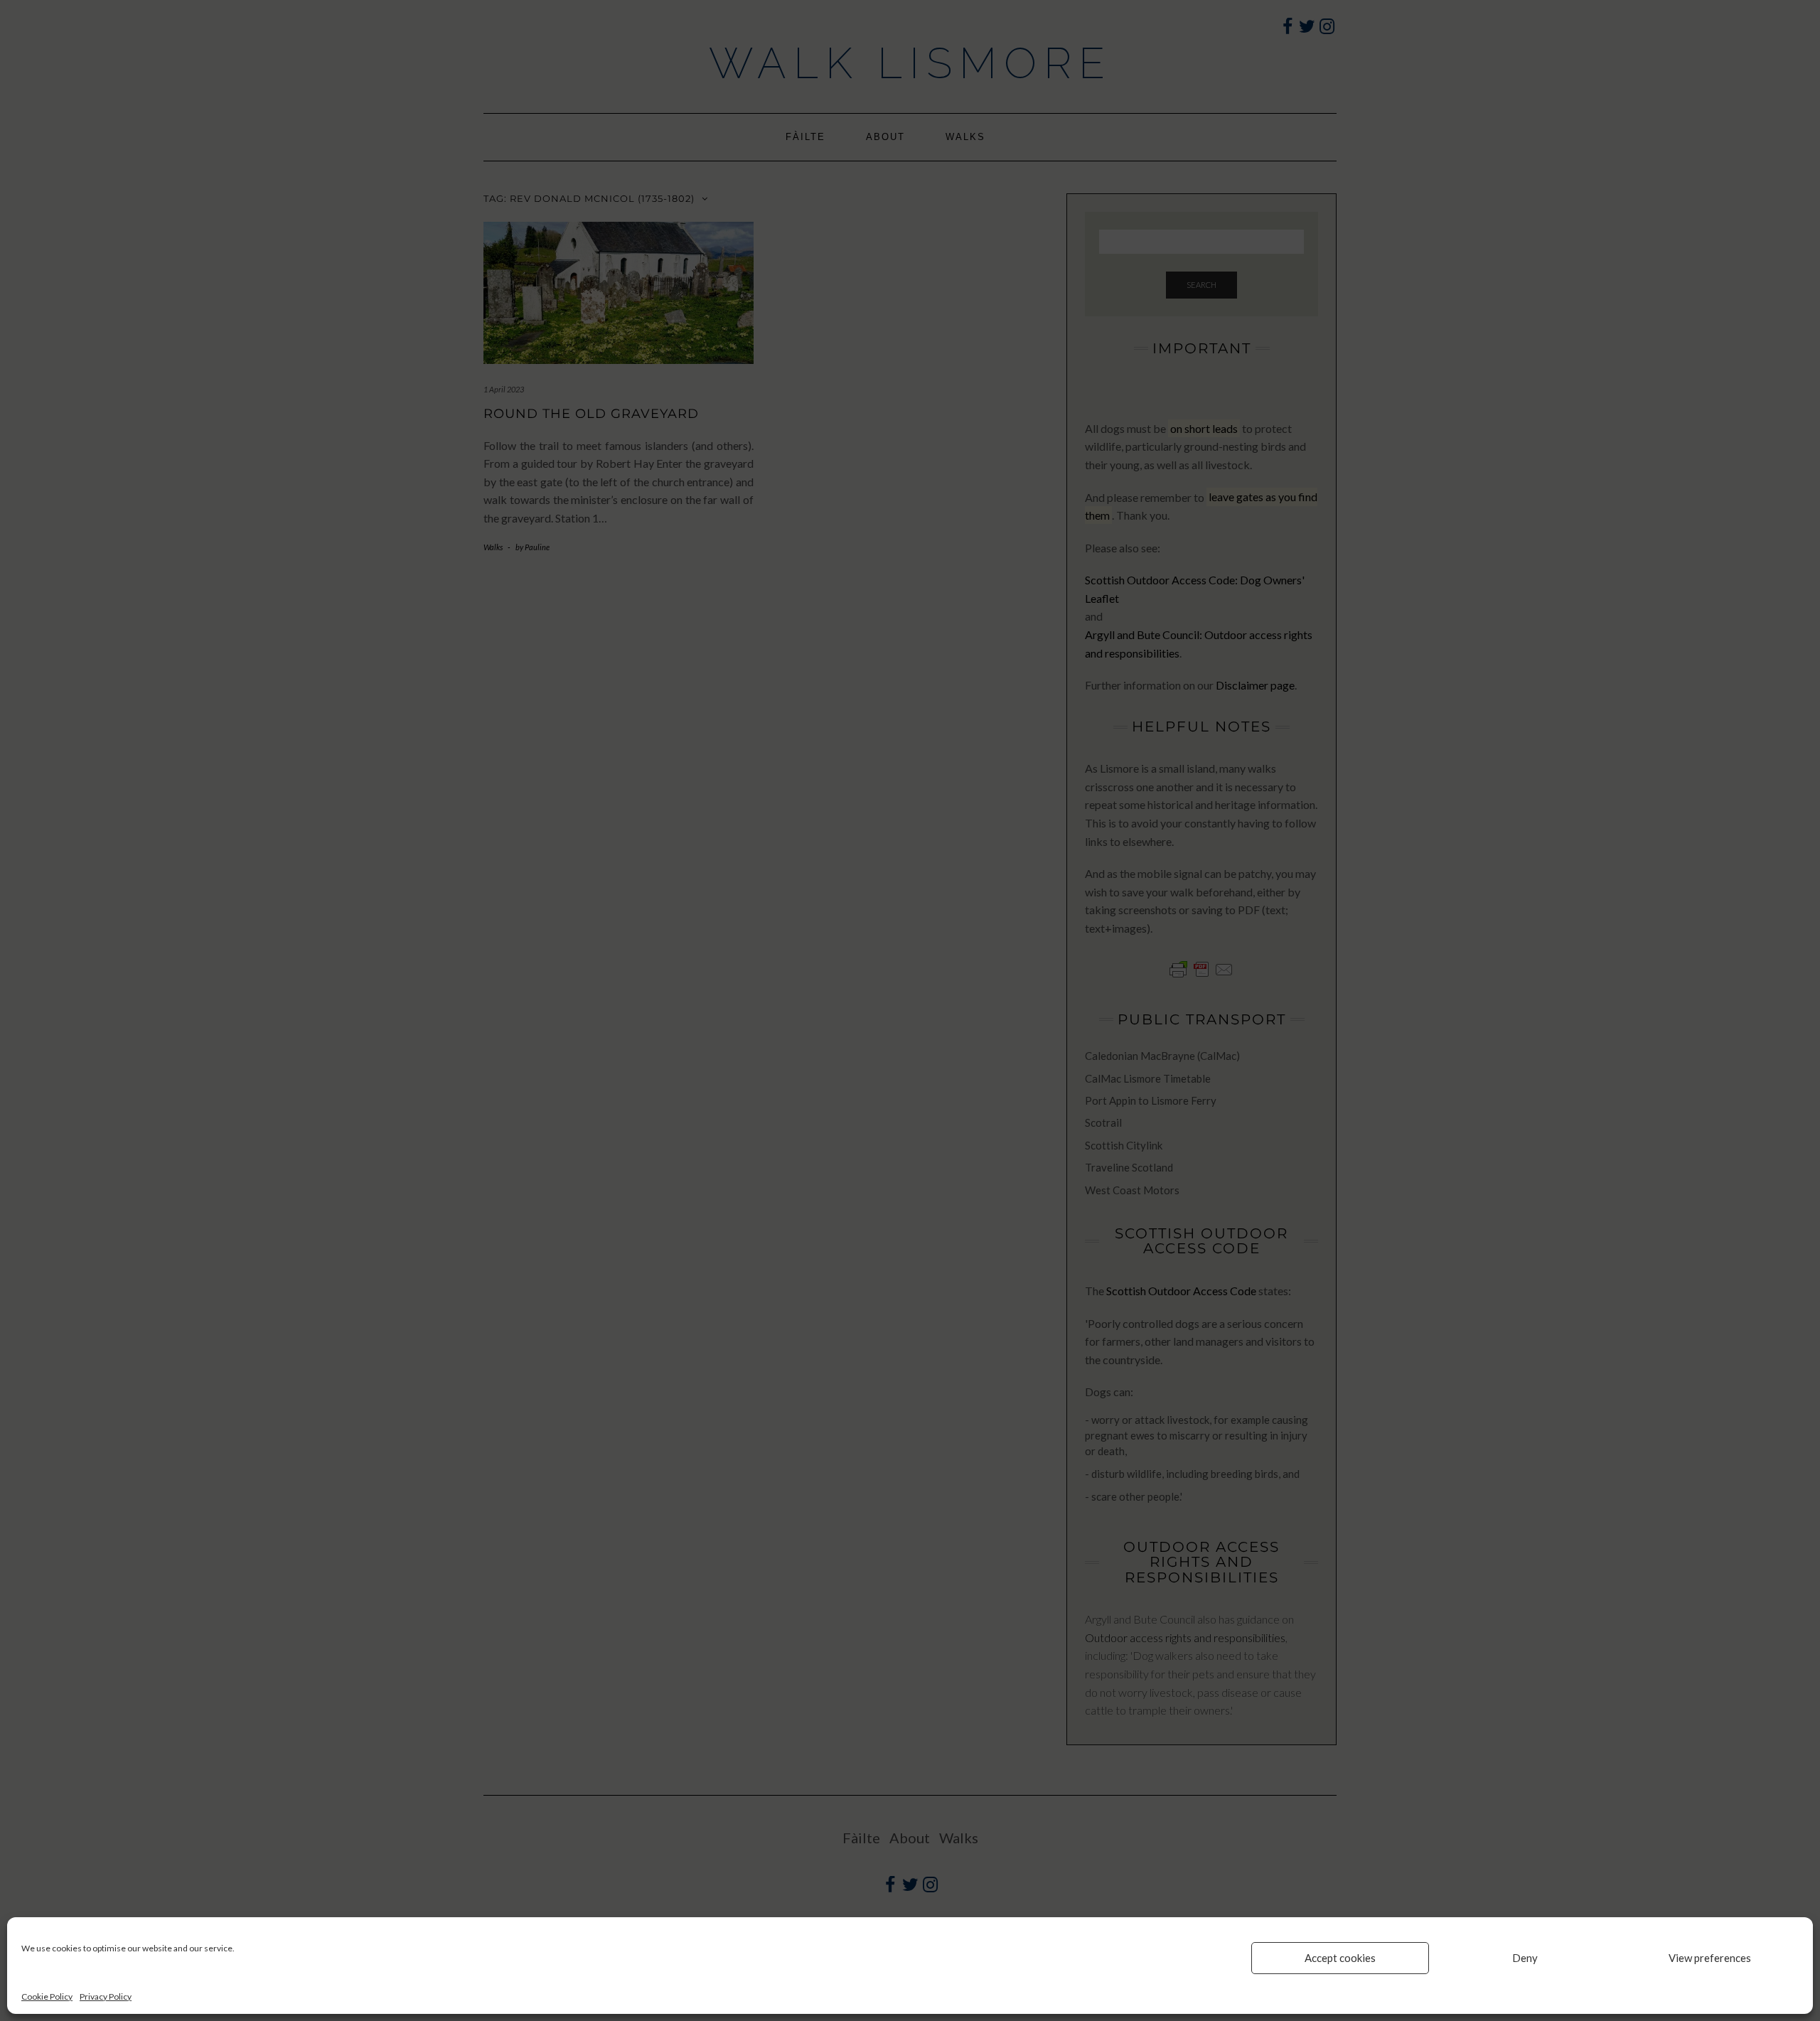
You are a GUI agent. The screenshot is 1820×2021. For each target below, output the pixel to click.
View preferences (1710, 1958)
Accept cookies (1340, 1958)
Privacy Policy (106, 1996)
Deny (1525, 1958)
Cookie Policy (47, 1996)
